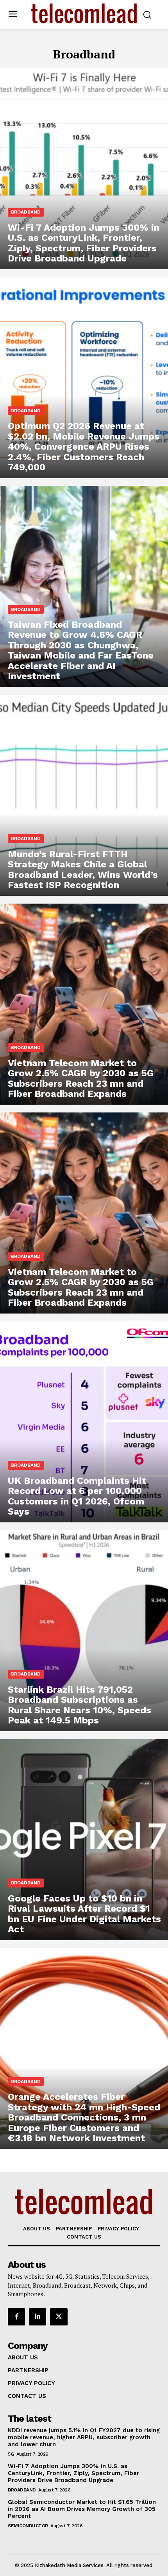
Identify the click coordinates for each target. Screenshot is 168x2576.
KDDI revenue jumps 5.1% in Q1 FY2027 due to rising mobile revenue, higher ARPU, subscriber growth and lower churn (84, 2437)
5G (11, 2454)
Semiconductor (28, 2526)
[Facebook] (16, 2317)
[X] (59, 2317)
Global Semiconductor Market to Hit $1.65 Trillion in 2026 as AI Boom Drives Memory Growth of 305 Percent (82, 2509)
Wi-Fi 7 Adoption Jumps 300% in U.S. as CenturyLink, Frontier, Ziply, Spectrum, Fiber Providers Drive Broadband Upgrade (73, 2473)
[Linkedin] (38, 2317)
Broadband (26, 212)
